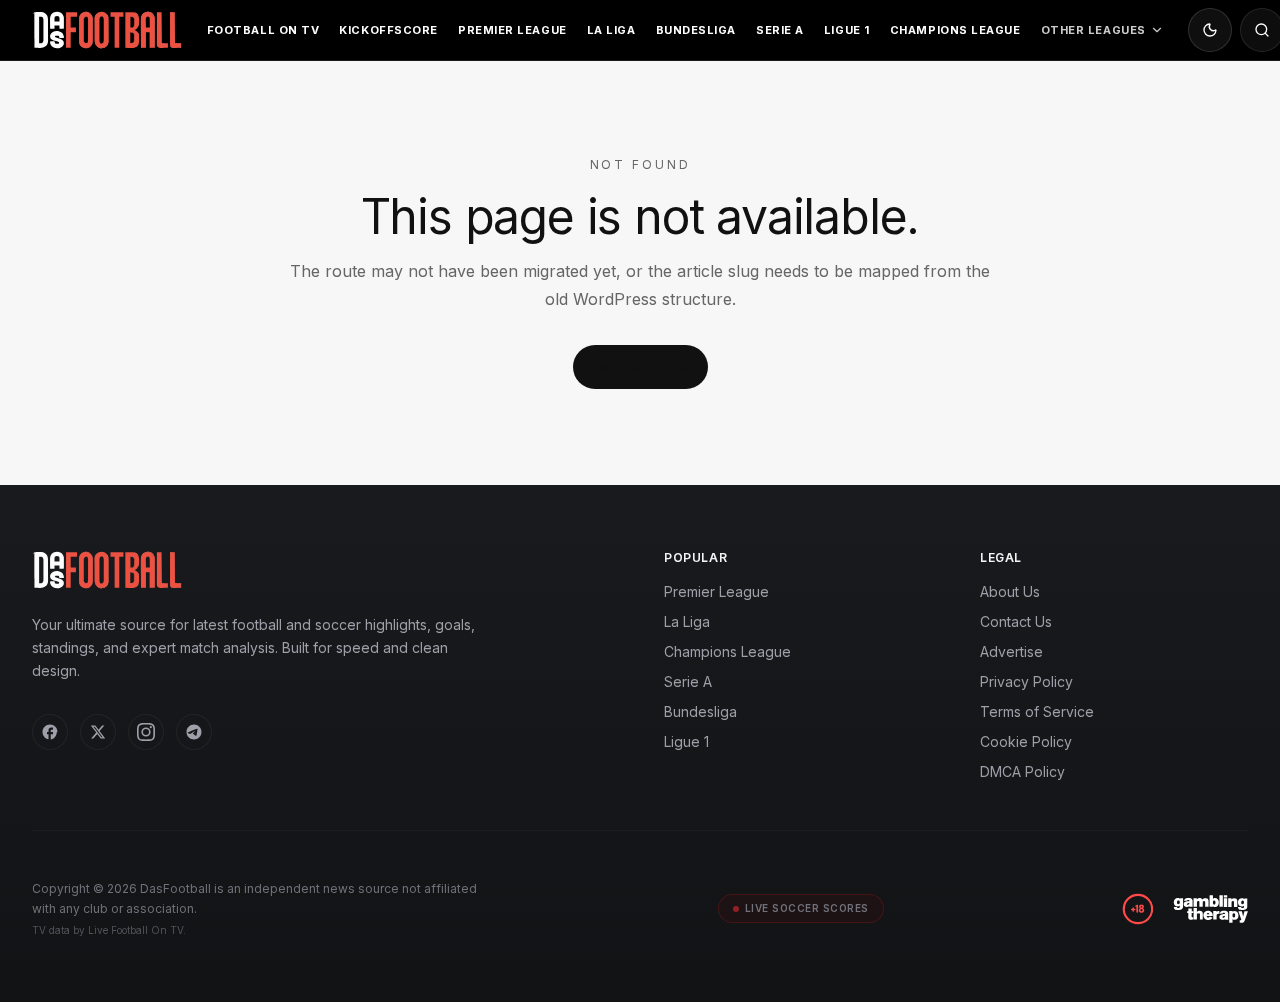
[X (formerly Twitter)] (98, 732)
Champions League (955, 30)
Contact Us (1016, 621)
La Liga (611, 30)
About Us (1010, 591)
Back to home (640, 366)
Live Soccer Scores (807, 908)
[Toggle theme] (1210, 30)
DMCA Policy (1022, 771)
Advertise (1011, 651)
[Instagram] (146, 732)
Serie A (780, 30)
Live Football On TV (135, 930)
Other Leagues (1093, 30)
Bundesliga (696, 30)
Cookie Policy (1026, 741)
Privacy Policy (1026, 681)
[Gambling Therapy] (1210, 909)
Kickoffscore (388, 30)
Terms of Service (1037, 711)
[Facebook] (50, 732)
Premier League (512, 30)
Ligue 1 (847, 30)
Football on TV (263, 30)
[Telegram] (194, 732)
